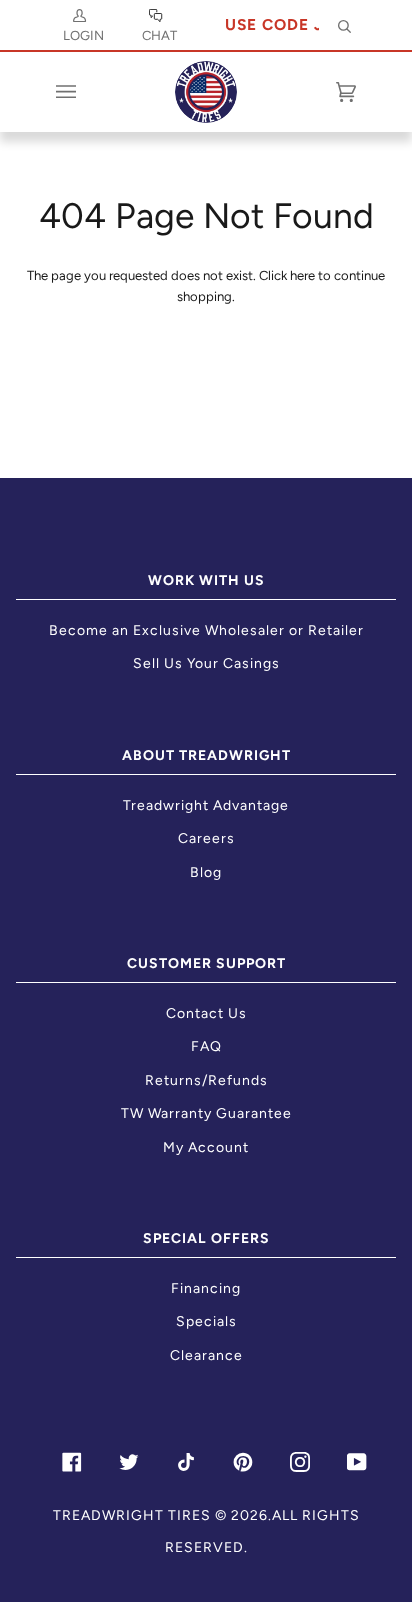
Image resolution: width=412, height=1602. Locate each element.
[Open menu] (86, 92)
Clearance (206, 1355)
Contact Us (206, 1013)
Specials (206, 1321)
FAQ (206, 1046)
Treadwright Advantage (206, 805)
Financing (206, 1288)
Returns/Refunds (206, 1080)
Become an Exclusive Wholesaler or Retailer (206, 630)
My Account (206, 1147)
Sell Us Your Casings (206, 663)
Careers (206, 838)
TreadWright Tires (132, 1515)
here (302, 275)
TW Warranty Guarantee (206, 1113)
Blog (206, 872)
